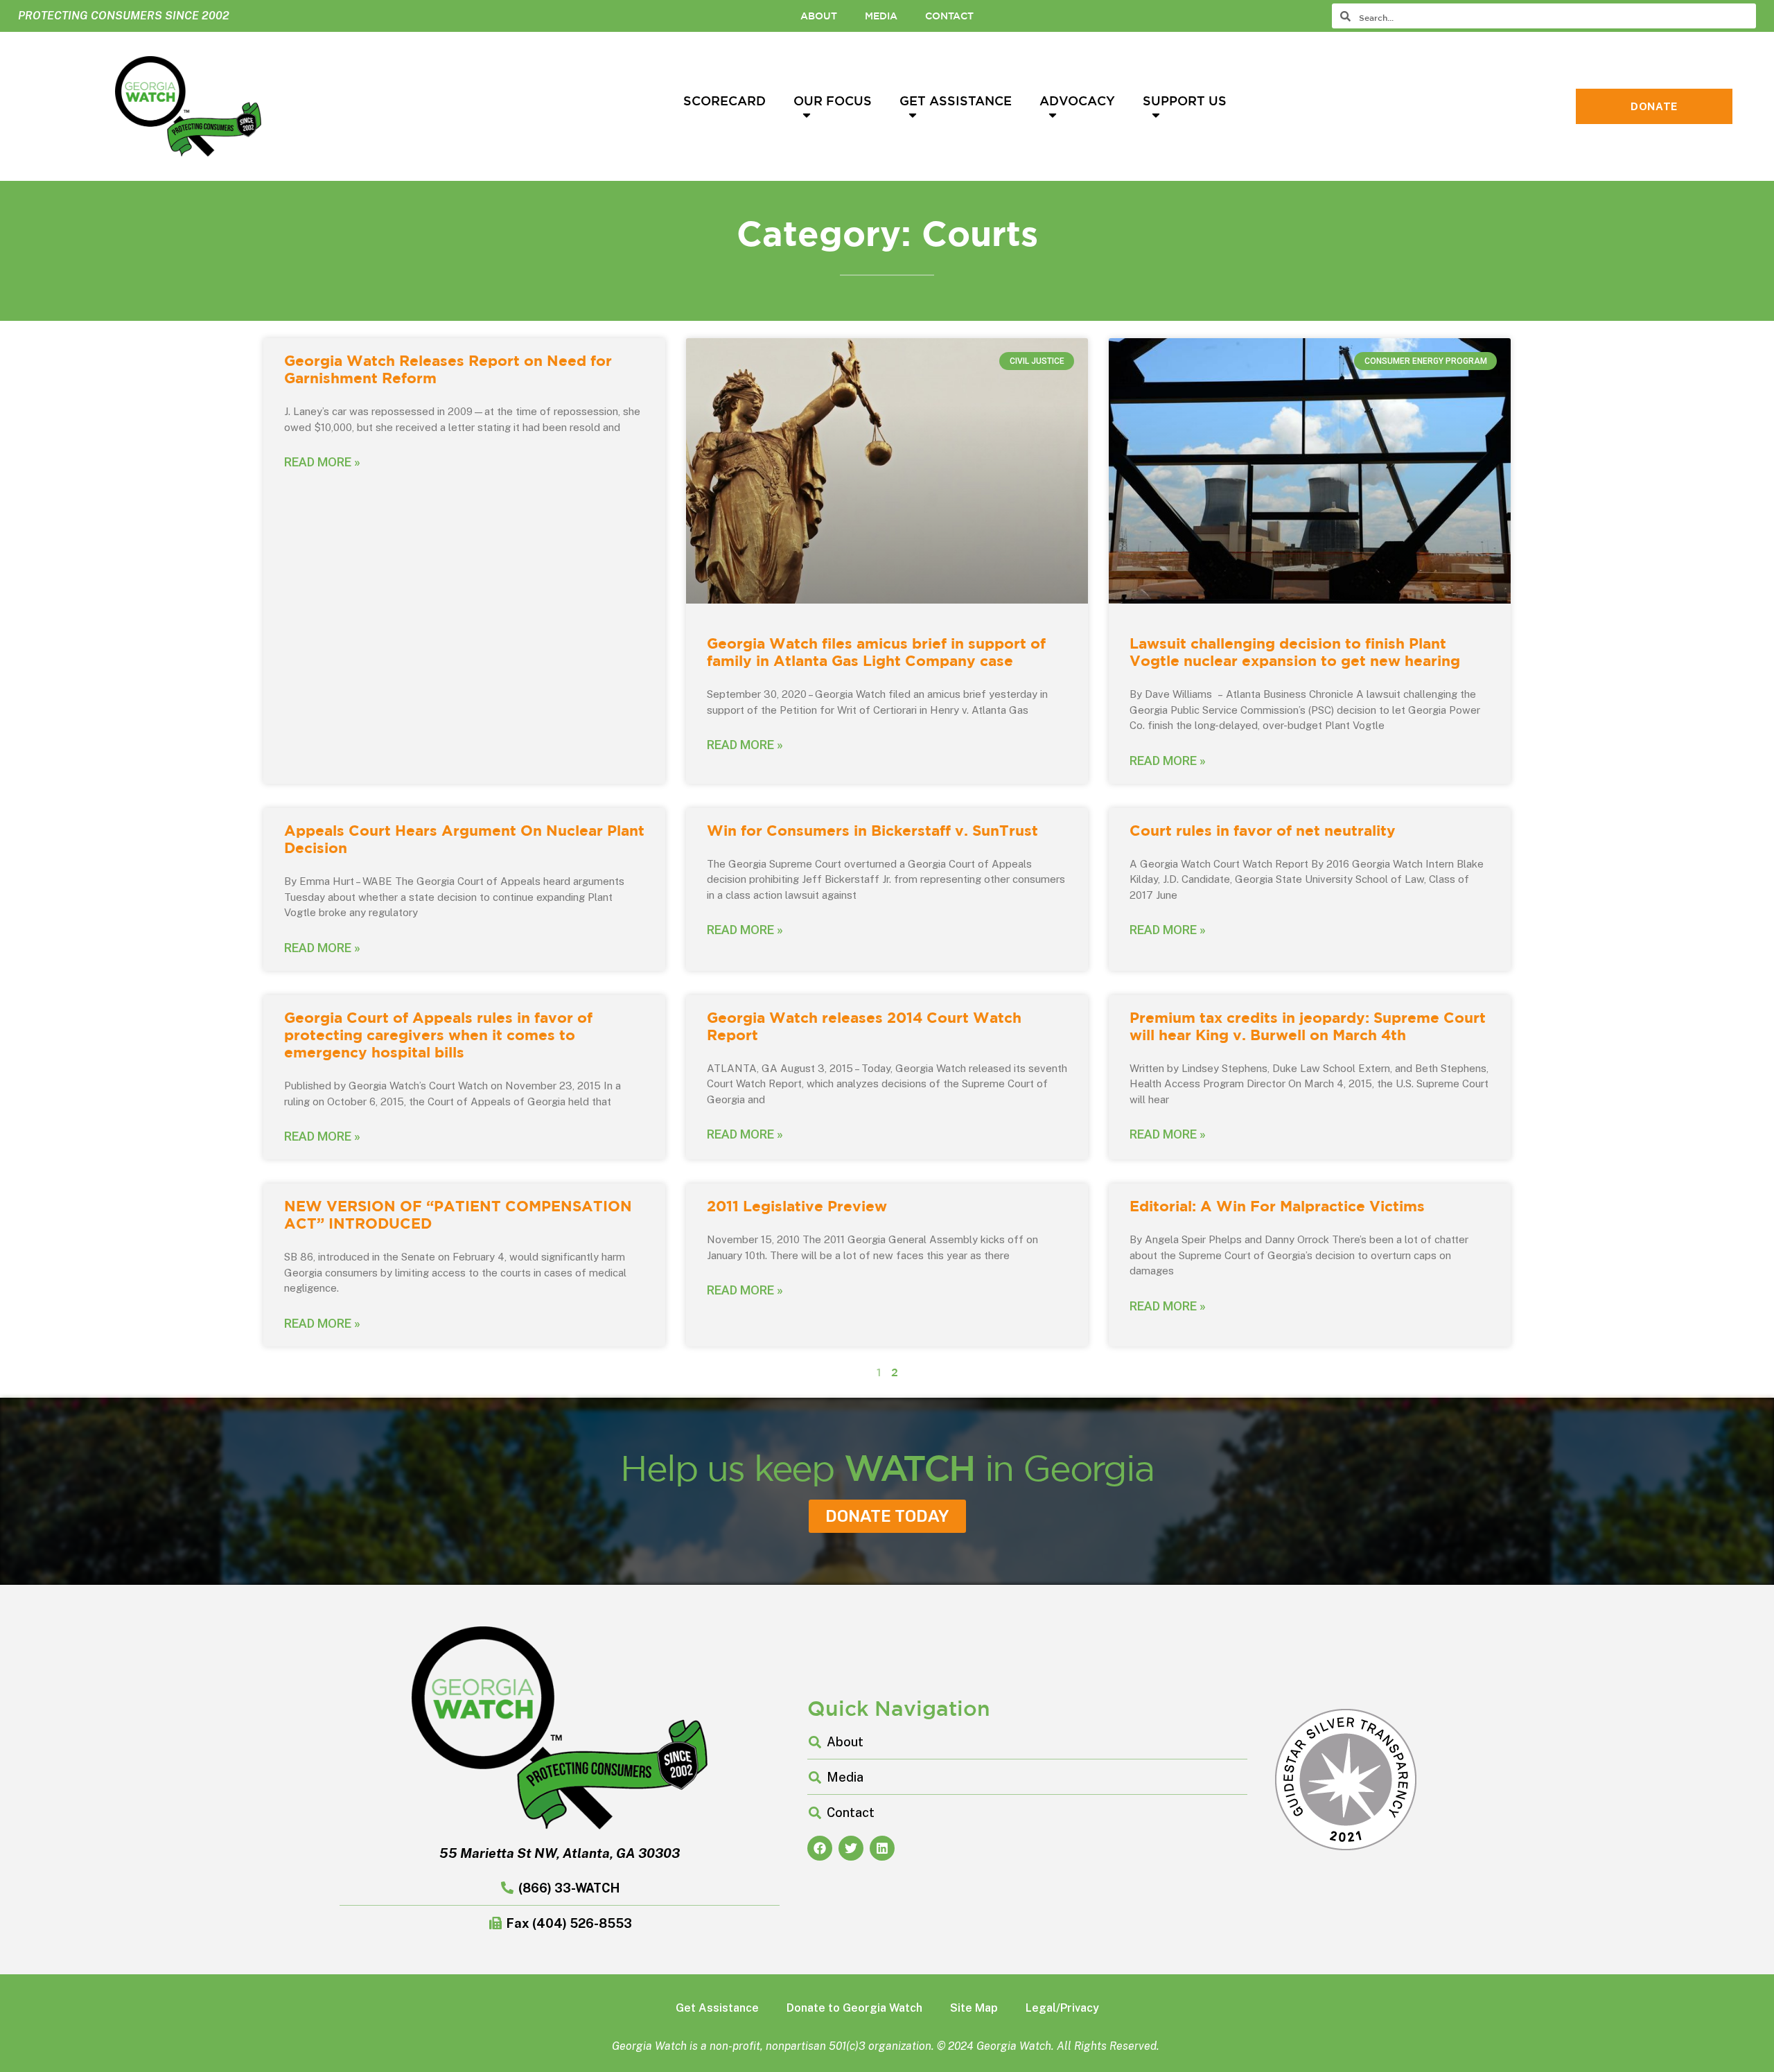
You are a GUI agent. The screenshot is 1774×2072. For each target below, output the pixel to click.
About (819, 16)
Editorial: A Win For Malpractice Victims (1277, 1206)
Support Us (1185, 100)
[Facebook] (820, 1848)
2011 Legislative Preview (797, 1206)
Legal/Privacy (1062, 2008)
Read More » (322, 462)
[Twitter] (851, 1848)
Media (881, 16)
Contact (949, 16)
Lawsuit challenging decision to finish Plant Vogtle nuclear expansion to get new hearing (1295, 652)
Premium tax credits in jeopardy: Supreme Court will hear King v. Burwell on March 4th (1308, 1026)
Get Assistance (956, 100)
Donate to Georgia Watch (854, 2008)
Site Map (974, 2008)
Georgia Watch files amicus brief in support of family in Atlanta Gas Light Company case (876, 652)
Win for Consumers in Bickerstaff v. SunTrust (872, 830)
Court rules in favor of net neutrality (1263, 830)
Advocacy (1077, 100)
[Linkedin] (882, 1848)
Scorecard (724, 100)
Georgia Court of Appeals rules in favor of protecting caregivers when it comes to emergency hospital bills (438, 1035)
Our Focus (833, 100)
